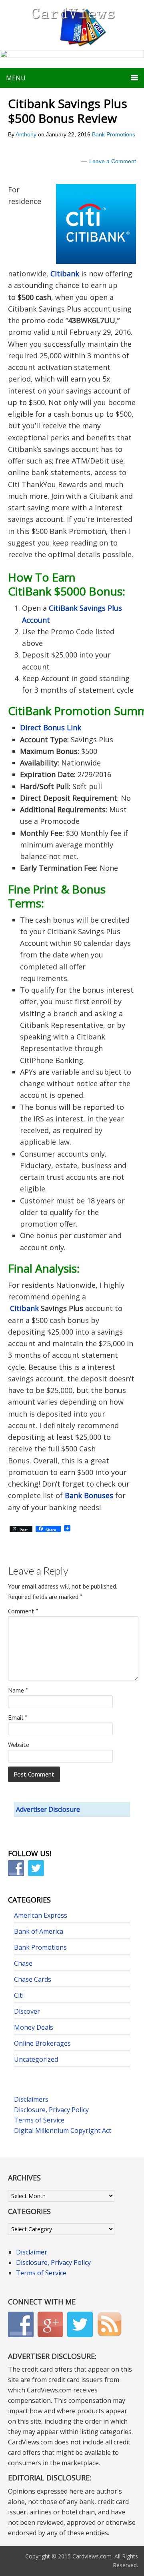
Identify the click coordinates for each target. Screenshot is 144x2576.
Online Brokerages (42, 2043)
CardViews (72, 25)
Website (19, 1745)
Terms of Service (39, 2120)
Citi (19, 1995)
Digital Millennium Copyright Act (63, 2130)
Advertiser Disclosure (48, 1809)
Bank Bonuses (89, 1495)
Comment (23, 1611)
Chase (23, 1963)
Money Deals (34, 2027)
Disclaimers (31, 2099)
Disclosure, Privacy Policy (51, 2110)
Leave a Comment (113, 161)
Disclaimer (32, 2252)
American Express (41, 1915)
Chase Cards (33, 1979)
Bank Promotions (114, 134)
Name (18, 1690)
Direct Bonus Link (51, 727)
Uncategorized (36, 2059)
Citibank (65, 274)
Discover (27, 2011)
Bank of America (39, 1931)
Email (18, 1717)
